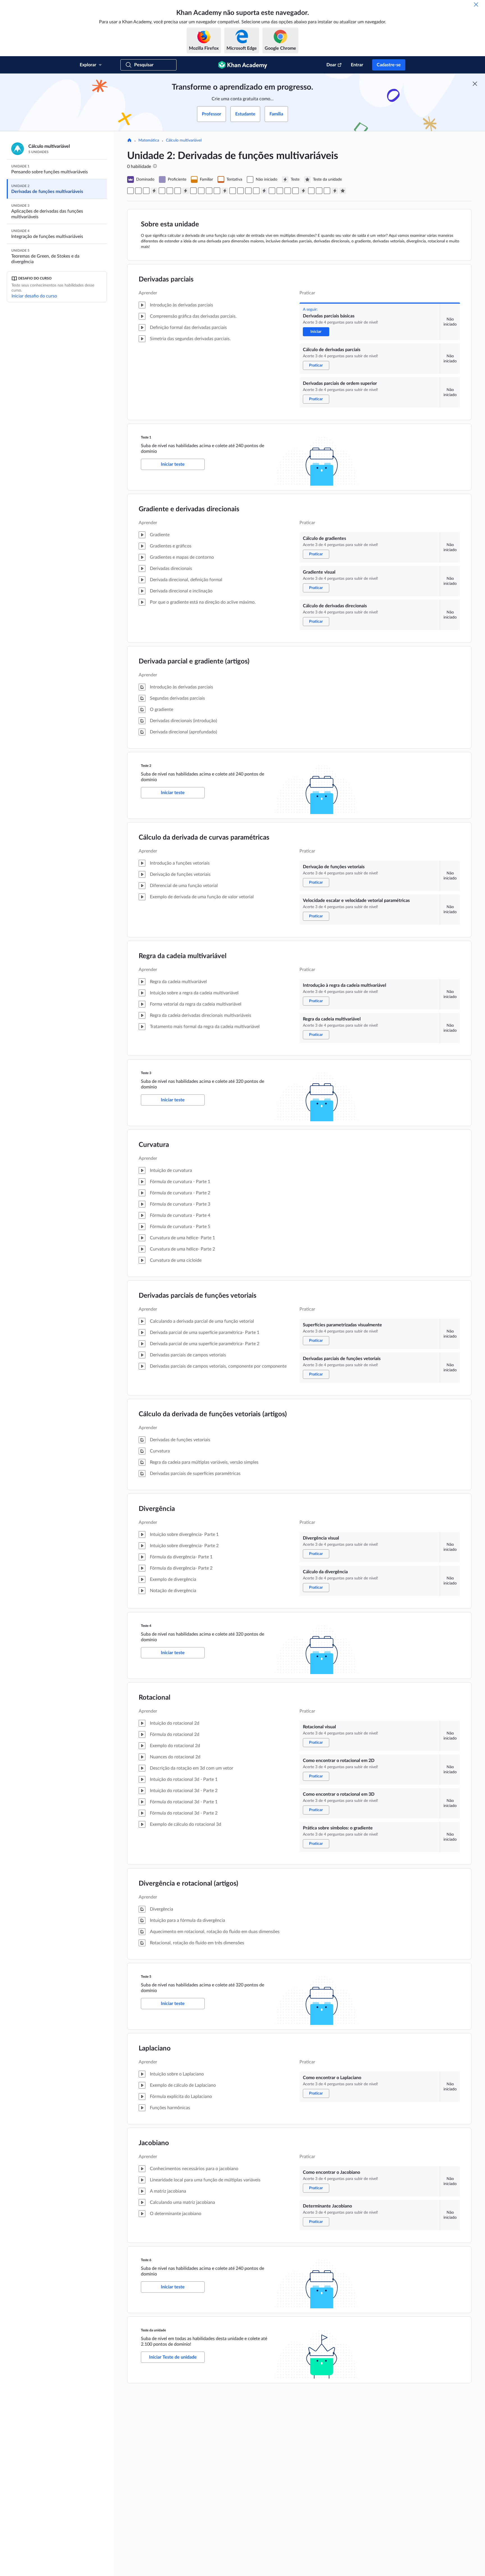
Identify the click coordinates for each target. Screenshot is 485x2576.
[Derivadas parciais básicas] (131, 191)
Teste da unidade (153, 2330)
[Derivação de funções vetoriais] (193, 191)
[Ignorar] (476, 4)
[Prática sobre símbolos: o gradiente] (296, 191)
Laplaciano (155, 2048)
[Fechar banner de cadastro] (475, 84)
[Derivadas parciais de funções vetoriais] (241, 191)
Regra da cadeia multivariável (183, 956)
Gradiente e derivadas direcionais (189, 509)
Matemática (149, 140)
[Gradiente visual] (170, 191)
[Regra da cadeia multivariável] (217, 191)
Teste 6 (146, 2260)
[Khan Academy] (243, 65)
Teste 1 (146, 437)
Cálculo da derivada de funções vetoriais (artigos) (213, 1414)
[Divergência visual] (248, 191)
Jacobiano (154, 2143)
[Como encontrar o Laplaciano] (311, 191)
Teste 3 (146, 1073)
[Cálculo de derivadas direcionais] (178, 191)
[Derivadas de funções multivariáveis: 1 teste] (154, 191)
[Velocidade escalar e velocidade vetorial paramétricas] (201, 191)
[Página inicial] (129, 141)
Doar (331, 65)
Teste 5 (146, 1977)
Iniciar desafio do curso (34, 296)
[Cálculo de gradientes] (162, 191)
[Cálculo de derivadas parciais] (138, 191)
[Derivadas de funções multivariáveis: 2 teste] (186, 191)
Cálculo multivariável (184, 140)
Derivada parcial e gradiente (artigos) (194, 661)
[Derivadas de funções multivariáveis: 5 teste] (303, 191)
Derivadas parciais (166, 279)
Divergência (157, 1509)
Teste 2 (146, 766)
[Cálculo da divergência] (256, 191)
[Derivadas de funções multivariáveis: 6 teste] (335, 191)
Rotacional (155, 1698)
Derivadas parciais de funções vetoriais (198, 1296)
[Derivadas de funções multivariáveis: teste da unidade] (343, 191)
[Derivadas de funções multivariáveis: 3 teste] (225, 191)
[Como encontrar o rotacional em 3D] (288, 191)
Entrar (357, 65)
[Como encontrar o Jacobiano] (319, 191)
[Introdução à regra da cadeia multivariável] (209, 191)
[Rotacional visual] (272, 191)
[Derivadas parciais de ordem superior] (146, 191)
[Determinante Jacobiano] (327, 191)
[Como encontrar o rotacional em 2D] (280, 191)
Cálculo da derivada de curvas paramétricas (204, 838)
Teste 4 (146, 1626)
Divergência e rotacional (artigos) (188, 1884)
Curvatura (154, 1145)
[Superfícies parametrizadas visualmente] (233, 191)
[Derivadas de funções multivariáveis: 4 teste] (264, 191)
